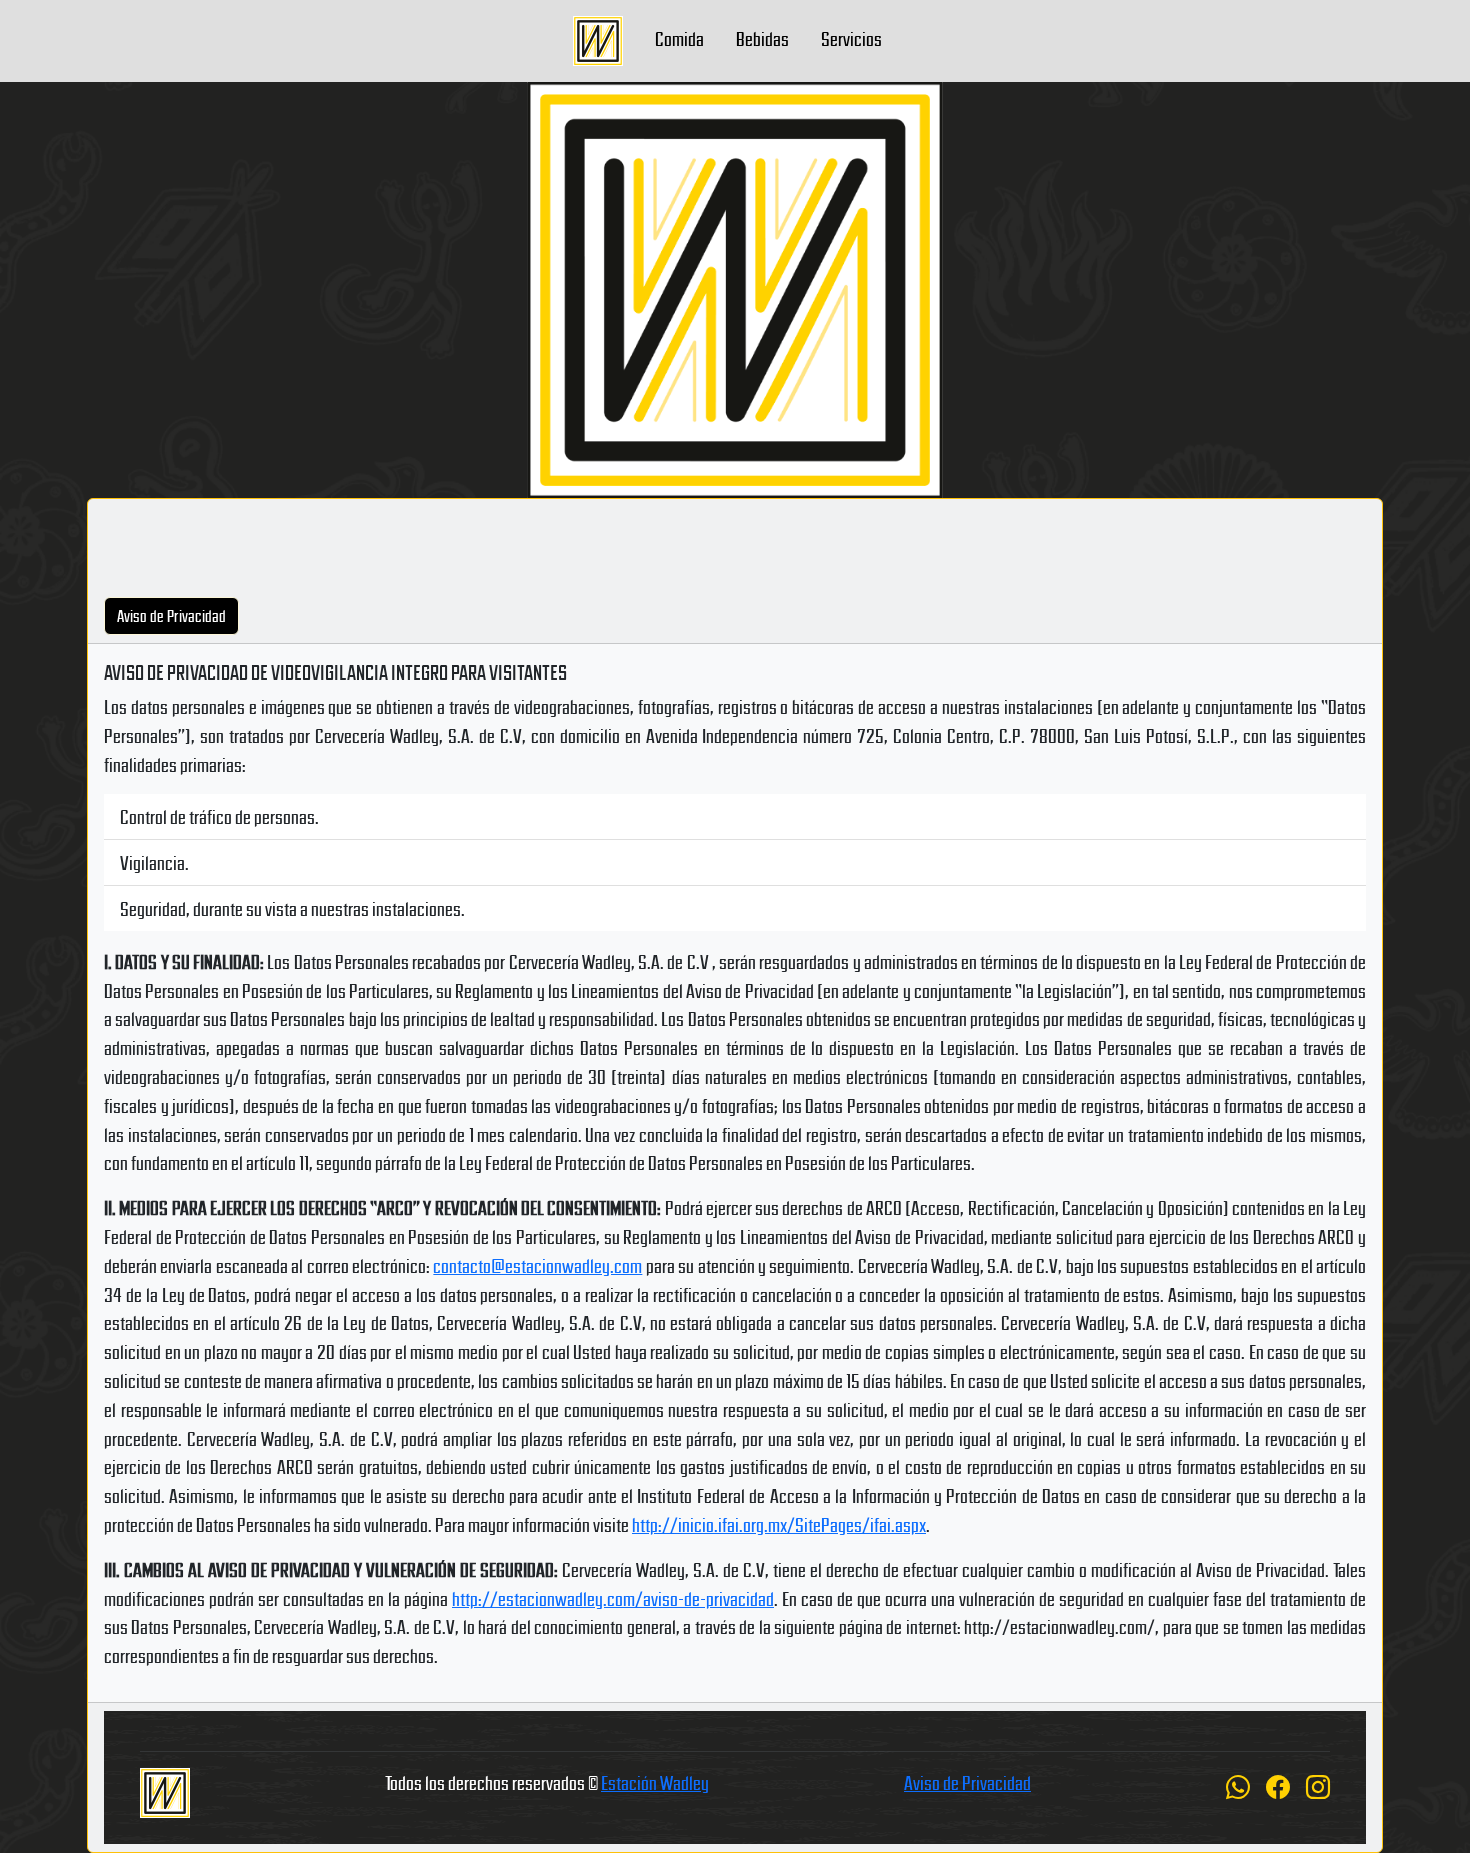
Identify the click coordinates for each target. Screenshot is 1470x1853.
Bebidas (762, 38)
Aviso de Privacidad (967, 1782)
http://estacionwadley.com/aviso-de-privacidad (613, 1598)
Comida (679, 38)
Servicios (851, 38)
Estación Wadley (655, 1782)
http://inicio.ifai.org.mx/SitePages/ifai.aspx (779, 1524)
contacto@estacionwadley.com (537, 1265)
